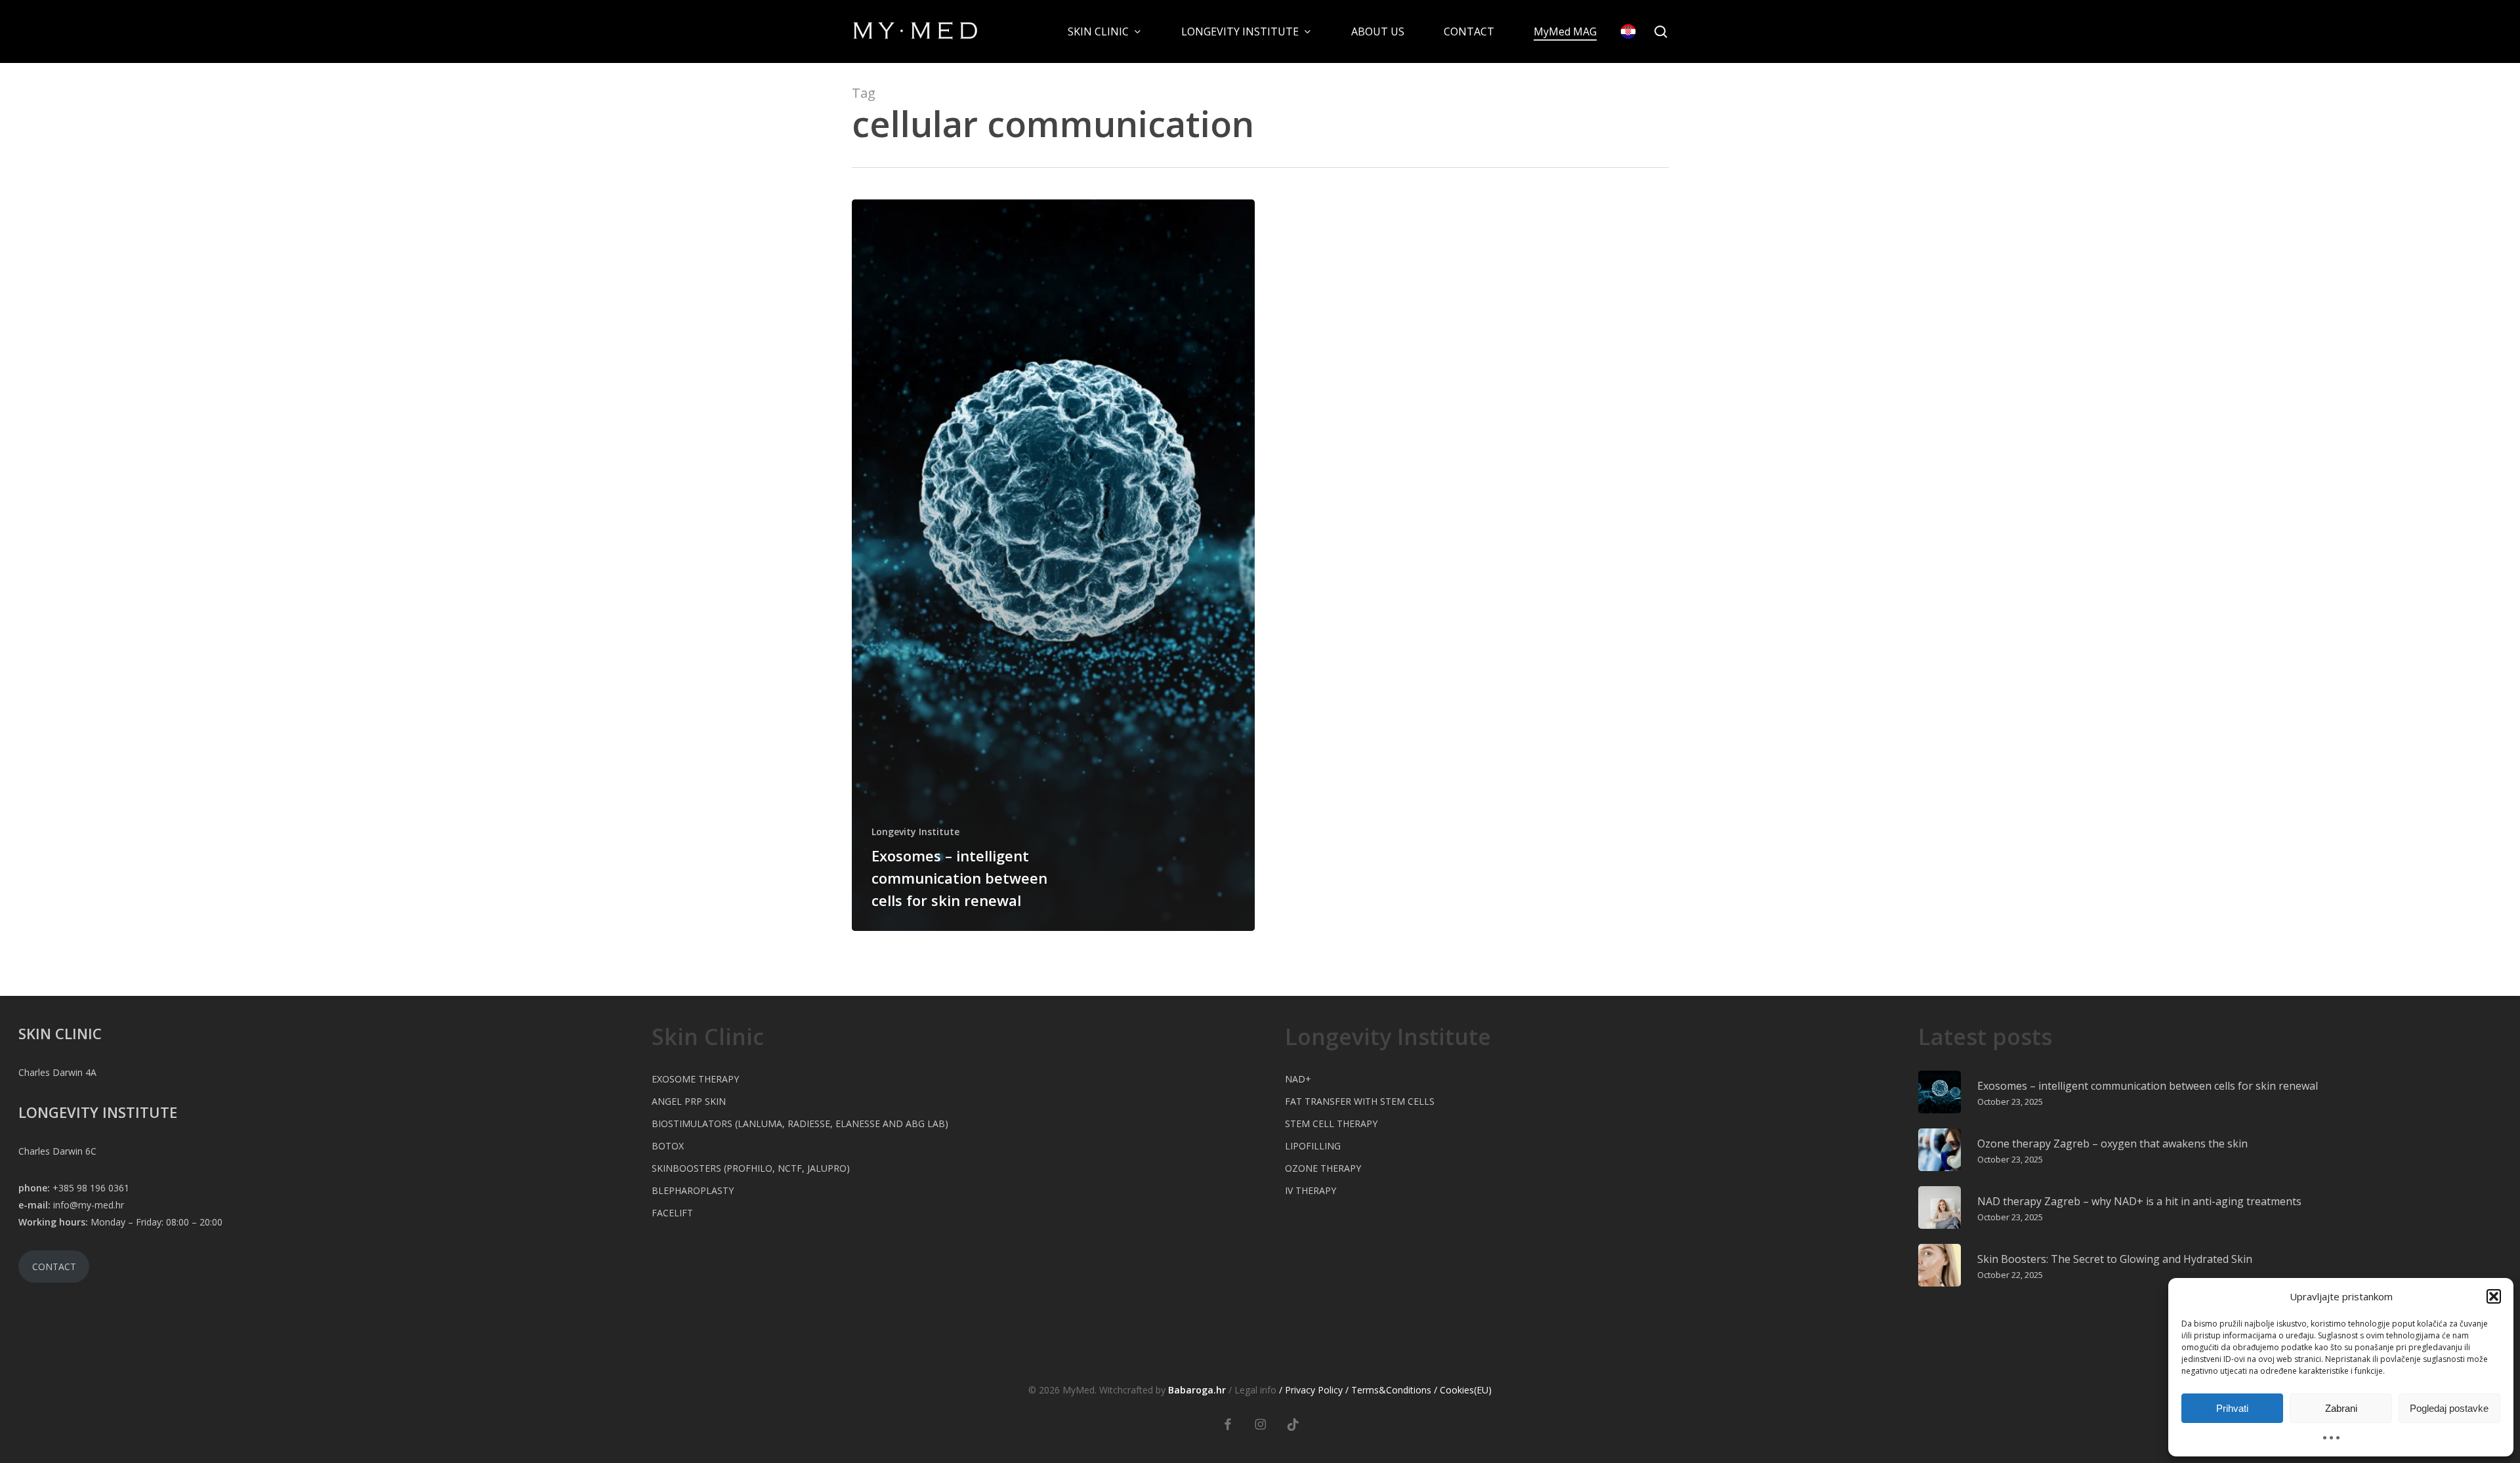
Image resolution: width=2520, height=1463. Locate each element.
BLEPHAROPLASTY (693, 1190)
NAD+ (1298, 1079)
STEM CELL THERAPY (1331, 1123)
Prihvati (2232, 1408)
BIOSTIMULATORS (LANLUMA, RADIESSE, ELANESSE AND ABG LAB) (800, 1123)
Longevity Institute (915, 832)
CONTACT (54, 1267)
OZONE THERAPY (1323, 1168)
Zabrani (2341, 1408)
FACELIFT (672, 1213)
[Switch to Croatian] (1628, 31)
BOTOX (668, 1146)
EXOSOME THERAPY (695, 1079)
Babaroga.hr (1197, 1390)
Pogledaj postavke (2449, 1408)
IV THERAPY (1311, 1190)
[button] (2494, 1296)
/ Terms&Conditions (1388, 1390)
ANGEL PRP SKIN (689, 1101)
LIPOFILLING (1313, 1146)
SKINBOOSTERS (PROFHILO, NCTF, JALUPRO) (751, 1168)
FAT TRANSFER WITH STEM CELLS (1360, 1101)
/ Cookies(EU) (1463, 1390)
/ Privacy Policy (1311, 1390)
